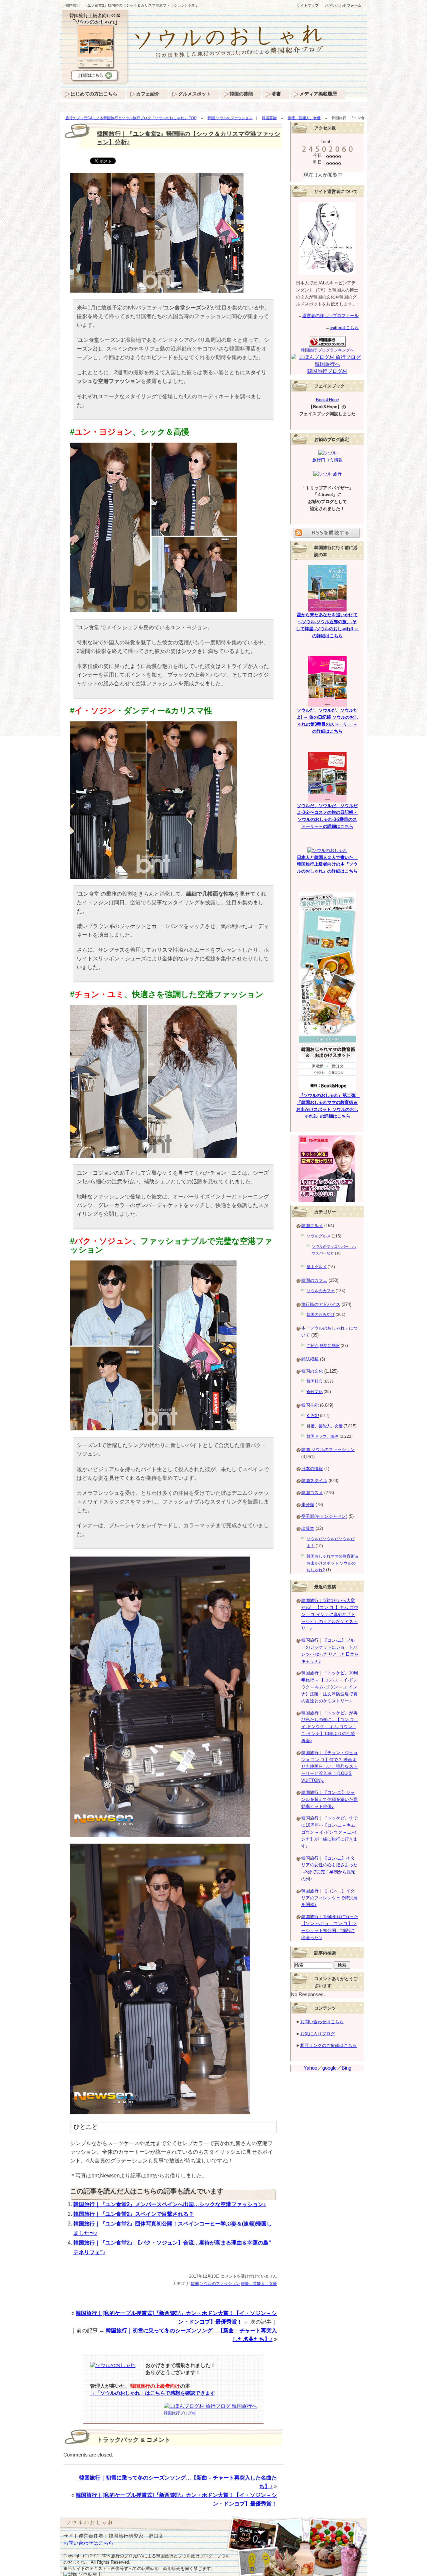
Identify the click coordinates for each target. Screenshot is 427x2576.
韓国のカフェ (314, 1280)
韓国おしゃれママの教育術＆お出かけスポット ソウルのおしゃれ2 (333, 1563)
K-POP (313, 1416)
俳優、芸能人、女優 (304, 118)
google (329, 2068)
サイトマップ (308, 5)
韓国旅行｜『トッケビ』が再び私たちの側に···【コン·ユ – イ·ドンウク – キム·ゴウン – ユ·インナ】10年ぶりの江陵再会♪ (330, 1727)
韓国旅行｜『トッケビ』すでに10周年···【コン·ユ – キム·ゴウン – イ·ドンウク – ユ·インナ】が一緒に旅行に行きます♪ (329, 1832)
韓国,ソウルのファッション (230, 118)
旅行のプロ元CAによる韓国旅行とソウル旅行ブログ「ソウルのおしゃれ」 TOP (131, 118)
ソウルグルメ (319, 1236)
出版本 (308, 1528)
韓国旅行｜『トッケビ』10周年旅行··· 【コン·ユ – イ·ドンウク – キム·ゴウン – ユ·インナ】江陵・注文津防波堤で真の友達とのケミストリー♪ (330, 1687)
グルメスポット (194, 94)
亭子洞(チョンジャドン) (324, 1516)
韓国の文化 (312, 1371)
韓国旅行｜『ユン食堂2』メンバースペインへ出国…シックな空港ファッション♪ (170, 2204)
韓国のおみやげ (321, 1315)
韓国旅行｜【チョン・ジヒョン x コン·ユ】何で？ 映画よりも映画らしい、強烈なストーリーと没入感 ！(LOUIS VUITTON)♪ (329, 1767)
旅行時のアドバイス (321, 1304)
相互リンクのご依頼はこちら (328, 2045)
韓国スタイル (314, 1481)
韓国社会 (315, 1381)
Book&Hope (327, 400)
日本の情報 (312, 1469)
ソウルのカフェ (321, 1291)
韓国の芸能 (241, 94)
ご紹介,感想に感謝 (323, 1346)
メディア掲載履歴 (318, 94)
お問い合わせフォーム (343, 5)
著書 (276, 94)
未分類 (308, 1505)
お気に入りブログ (318, 2034)
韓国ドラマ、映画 (323, 1436)
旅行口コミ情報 (327, 460)
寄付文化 (315, 1392)
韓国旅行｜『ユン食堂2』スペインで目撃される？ (134, 2214)
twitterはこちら (344, 328)
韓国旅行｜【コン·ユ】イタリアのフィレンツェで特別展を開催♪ (329, 1898)
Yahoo (310, 2068)
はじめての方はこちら (94, 94)
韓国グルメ (312, 1226)
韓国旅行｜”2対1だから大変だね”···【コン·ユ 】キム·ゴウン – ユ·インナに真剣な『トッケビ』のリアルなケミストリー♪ (330, 1614)
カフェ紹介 (148, 94)
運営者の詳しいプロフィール (330, 316)
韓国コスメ (312, 1493)
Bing (346, 2068)
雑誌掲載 (310, 1359)
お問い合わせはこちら (322, 2022)
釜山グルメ (317, 1267)
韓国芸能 (269, 118)
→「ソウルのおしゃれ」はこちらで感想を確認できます (153, 2393)
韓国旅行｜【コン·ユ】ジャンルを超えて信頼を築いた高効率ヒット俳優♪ (329, 1799)
